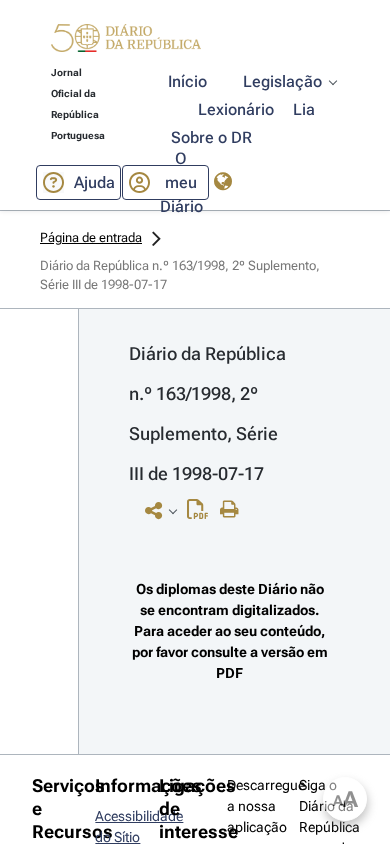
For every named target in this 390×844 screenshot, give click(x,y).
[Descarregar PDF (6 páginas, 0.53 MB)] (202, 514)
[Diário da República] (126, 42)
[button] (126, 41)
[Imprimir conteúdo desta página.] (234, 510)
